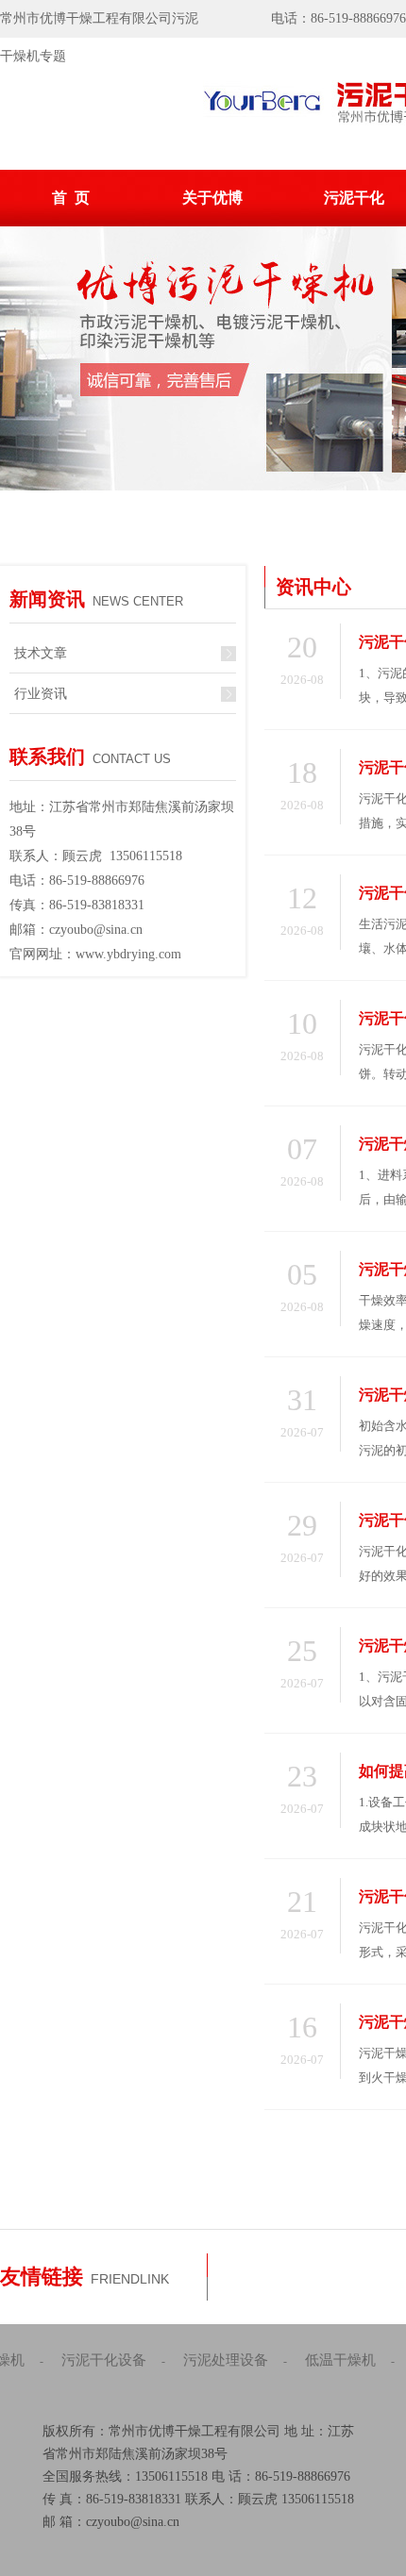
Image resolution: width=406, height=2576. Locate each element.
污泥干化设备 (104, 2360)
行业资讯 (41, 694)
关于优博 (212, 198)
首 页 (71, 198)
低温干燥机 (340, 2360)
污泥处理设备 (226, 2360)
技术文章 (41, 653)
